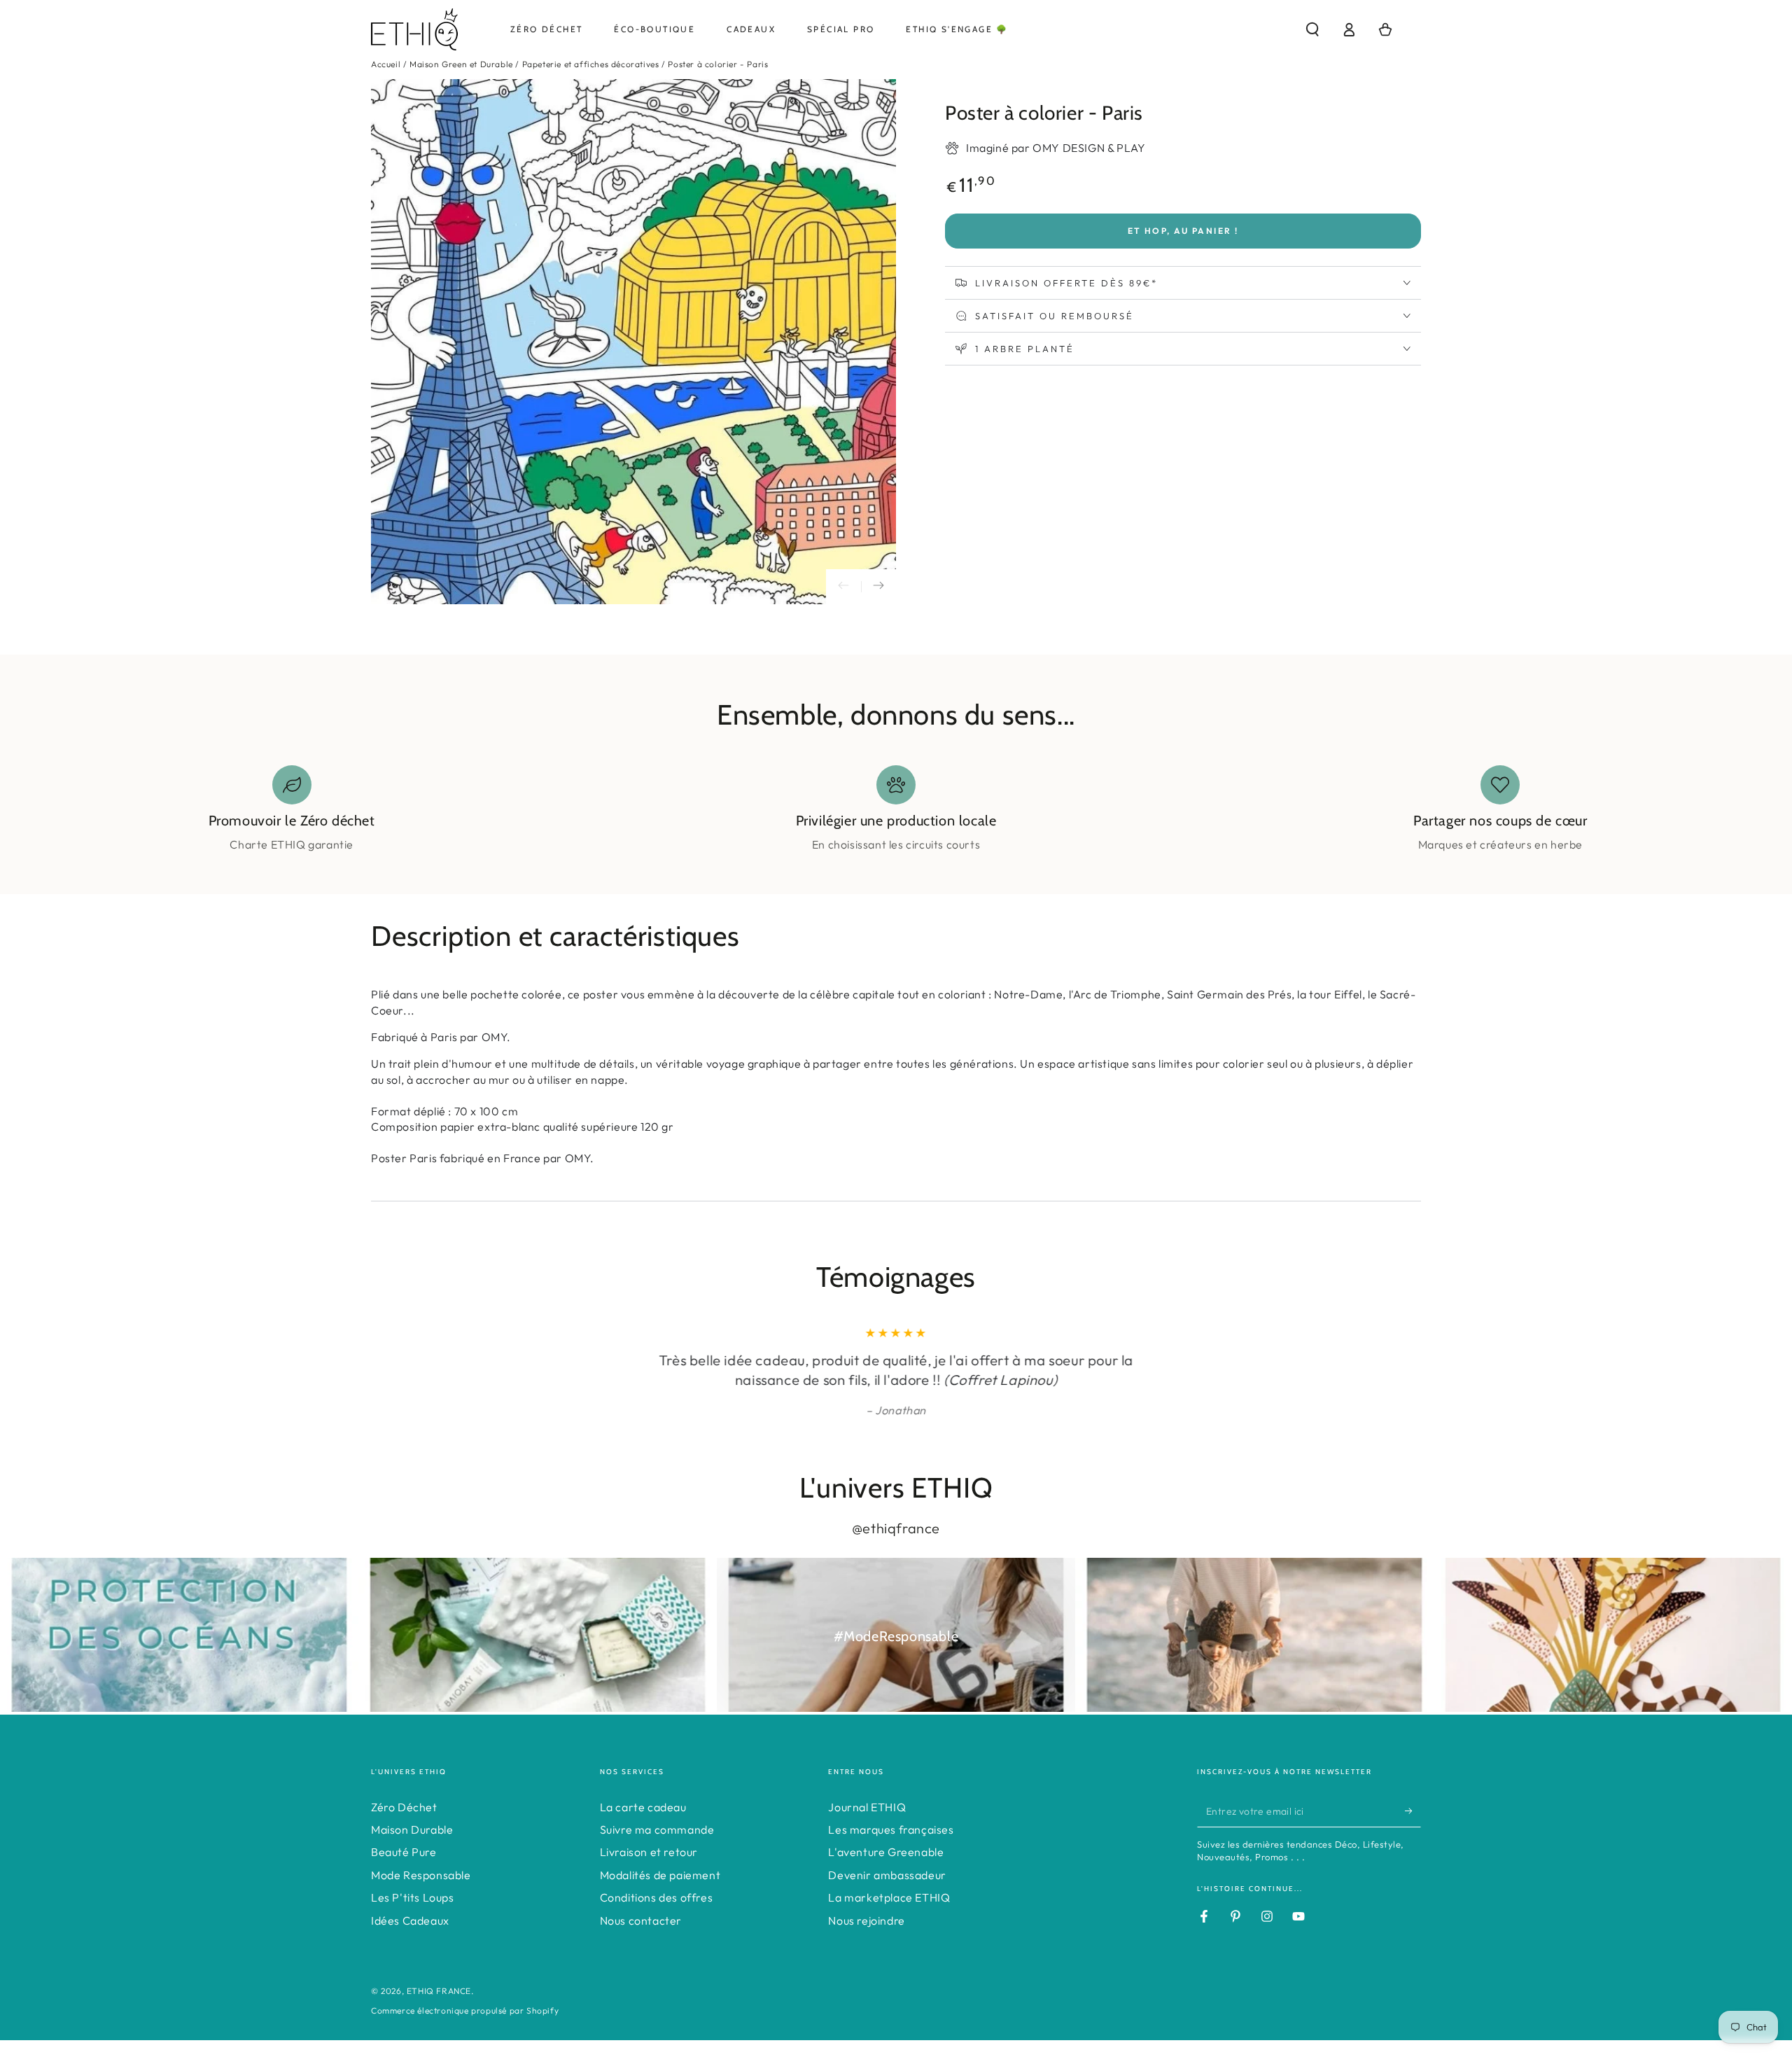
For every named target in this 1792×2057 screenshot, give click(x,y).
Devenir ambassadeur (887, 1875)
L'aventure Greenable (886, 1852)
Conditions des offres (657, 1897)
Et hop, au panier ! (1183, 231)
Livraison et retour (649, 1852)
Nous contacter (641, 1920)
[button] (1312, 29)
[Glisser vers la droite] (878, 587)
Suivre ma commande (657, 1829)
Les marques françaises (891, 1829)
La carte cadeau (643, 1807)
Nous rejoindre (866, 1920)
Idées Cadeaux (410, 1920)
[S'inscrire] (1413, 1811)
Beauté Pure (404, 1852)
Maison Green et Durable (461, 64)
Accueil (386, 64)
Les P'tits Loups (413, 1897)
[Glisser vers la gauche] (843, 587)
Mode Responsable (421, 1875)
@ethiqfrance (896, 1528)
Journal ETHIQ (867, 1807)
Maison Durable (412, 1829)
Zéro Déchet (404, 1807)
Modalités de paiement (660, 1875)
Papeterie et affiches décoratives (591, 64)
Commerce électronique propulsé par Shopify (465, 2010)
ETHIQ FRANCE (439, 1991)
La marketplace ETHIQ (889, 1897)
